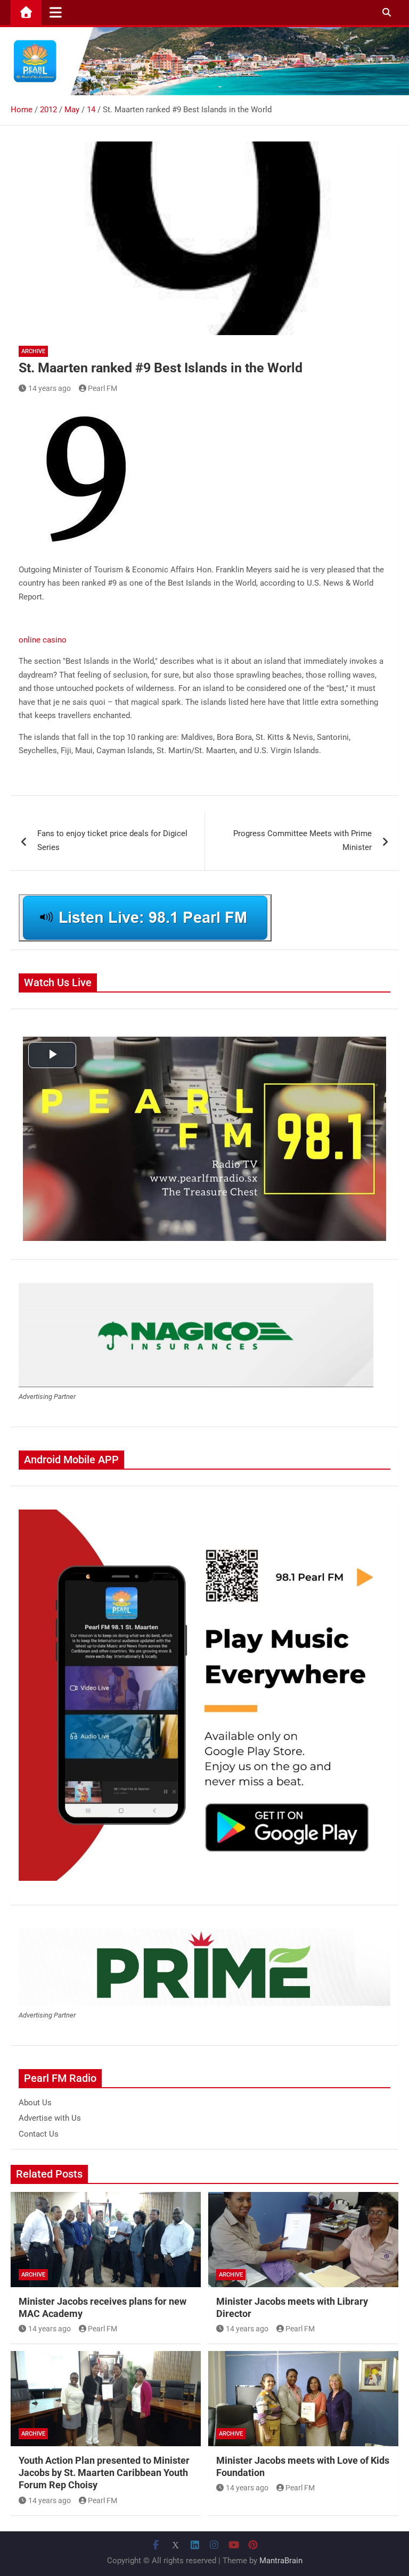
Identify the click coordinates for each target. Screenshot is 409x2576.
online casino (43, 640)
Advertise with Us (50, 2118)
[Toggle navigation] (56, 12)
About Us (35, 2103)
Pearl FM (103, 388)
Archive (33, 351)
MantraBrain (281, 2561)
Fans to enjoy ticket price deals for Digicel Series (112, 840)
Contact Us (39, 2134)
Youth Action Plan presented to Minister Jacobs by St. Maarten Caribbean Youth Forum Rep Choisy (104, 2473)
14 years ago (50, 388)
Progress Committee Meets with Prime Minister (302, 840)
